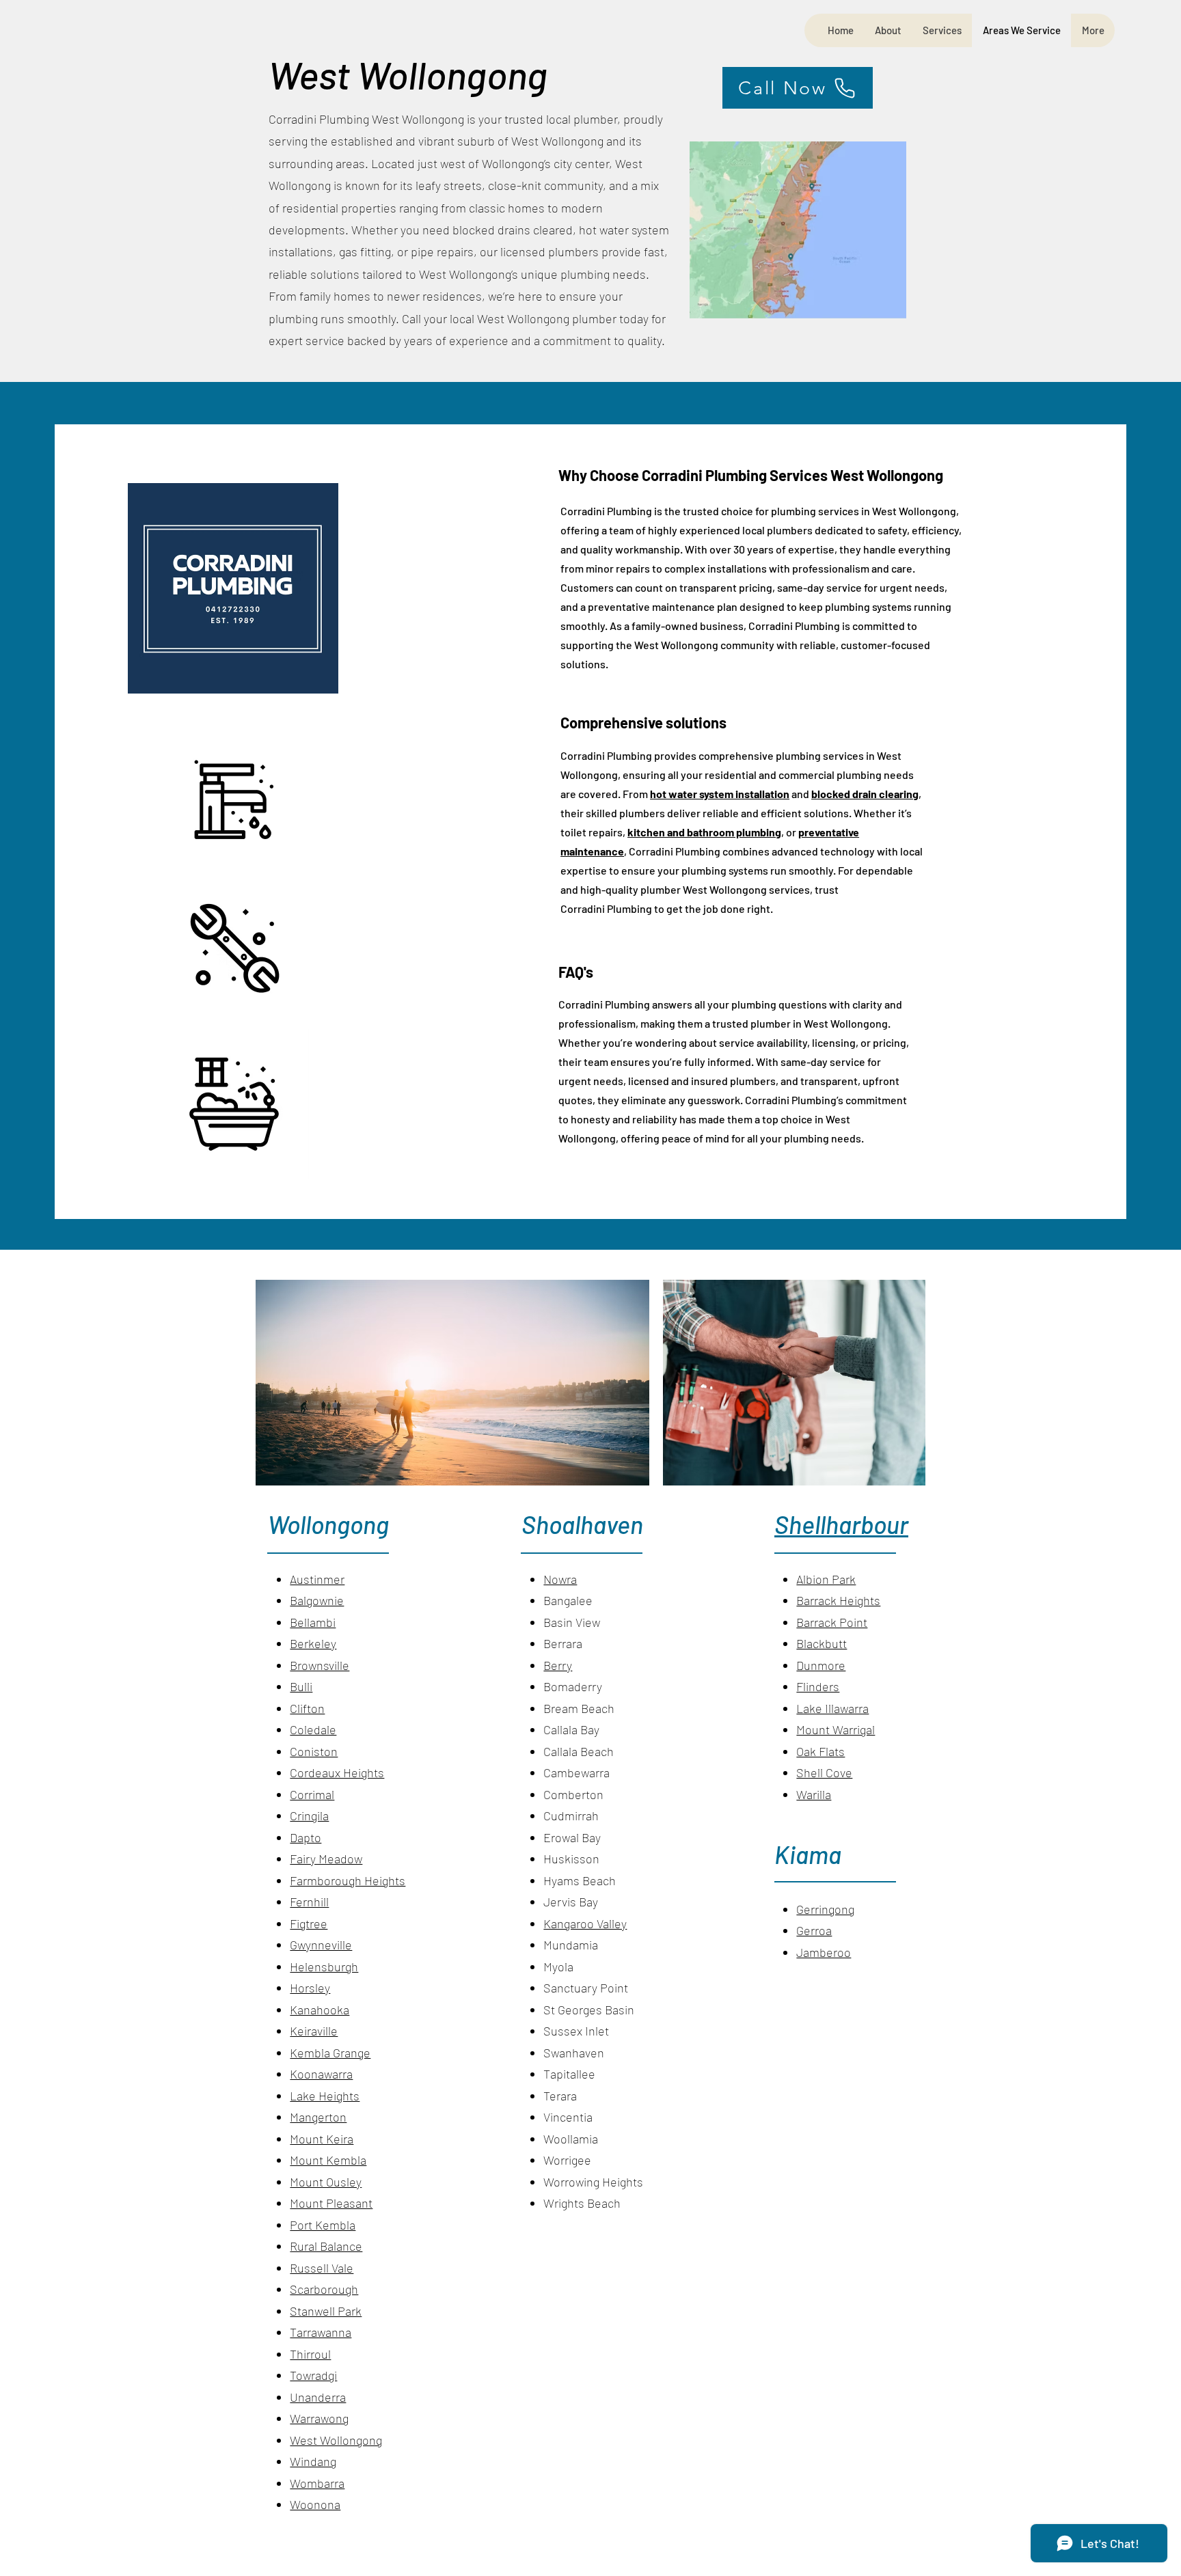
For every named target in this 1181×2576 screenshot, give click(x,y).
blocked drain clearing (865, 794)
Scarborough (324, 2289)
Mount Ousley (326, 2182)
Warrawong (319, 2418)
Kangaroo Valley (585, 1923)
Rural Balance (326, 2246)
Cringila (309, 1815)
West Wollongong (336, 2440)
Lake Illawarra (832, 1708)
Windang (313, 2461)
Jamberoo (824, 1952)
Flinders (818, 1686)
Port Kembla (323, 2225)
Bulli (301, 1686)
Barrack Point (832, 1622)
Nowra (560, 1579)
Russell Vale (322, 2268)
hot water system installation (720, 794)
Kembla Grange (330, 2053)
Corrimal (312, 1794)
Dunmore (821, 1665)
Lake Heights (325, 2096)
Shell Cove (824, 1772)
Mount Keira (322, 2139)
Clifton (307, 1708)
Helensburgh (324, 1967)
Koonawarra (321, 2074)
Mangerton (318, 2117)
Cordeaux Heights (337, 1772)
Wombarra (317, 2483)
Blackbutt (822, 1643)
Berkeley (313, 1643)
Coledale (313, 1729)
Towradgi (313, 2375)
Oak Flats (820, 1751)
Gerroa (814, 1930)
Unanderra (318, 2397)
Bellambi (313, 1622)
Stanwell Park (326, 2311)
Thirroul (310, 2354)
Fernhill (309, 1902)
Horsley (310, 1988)
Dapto (306, 1837)
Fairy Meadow (326, 1859)
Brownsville (320, 1665)
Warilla (814, 1794)
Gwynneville (321, 1945)
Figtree (309, 1923)
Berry (558, 1665)
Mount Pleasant (331, 2203)
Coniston (314, 1751)
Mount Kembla (328, 2160)
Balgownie (317, 1600)
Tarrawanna (321, 2332)
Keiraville (314, 2031)
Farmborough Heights (348, 1880)
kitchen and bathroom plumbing (704, 832)
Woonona (315, 2504)
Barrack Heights (838, 1600)
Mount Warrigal (836, 1729)
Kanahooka (320, 2010)
